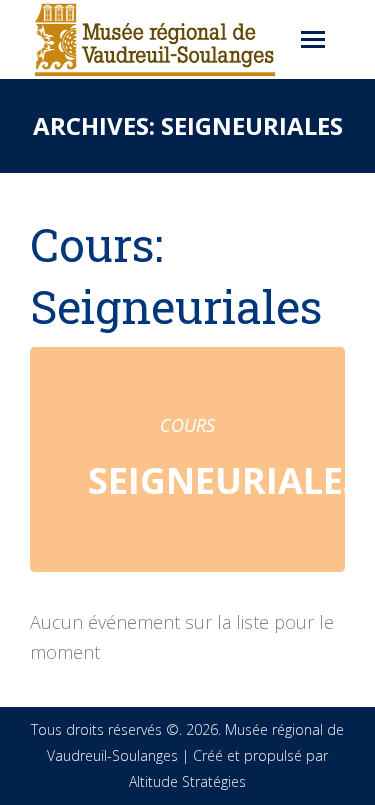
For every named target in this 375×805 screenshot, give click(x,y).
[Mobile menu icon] (313, 39)
